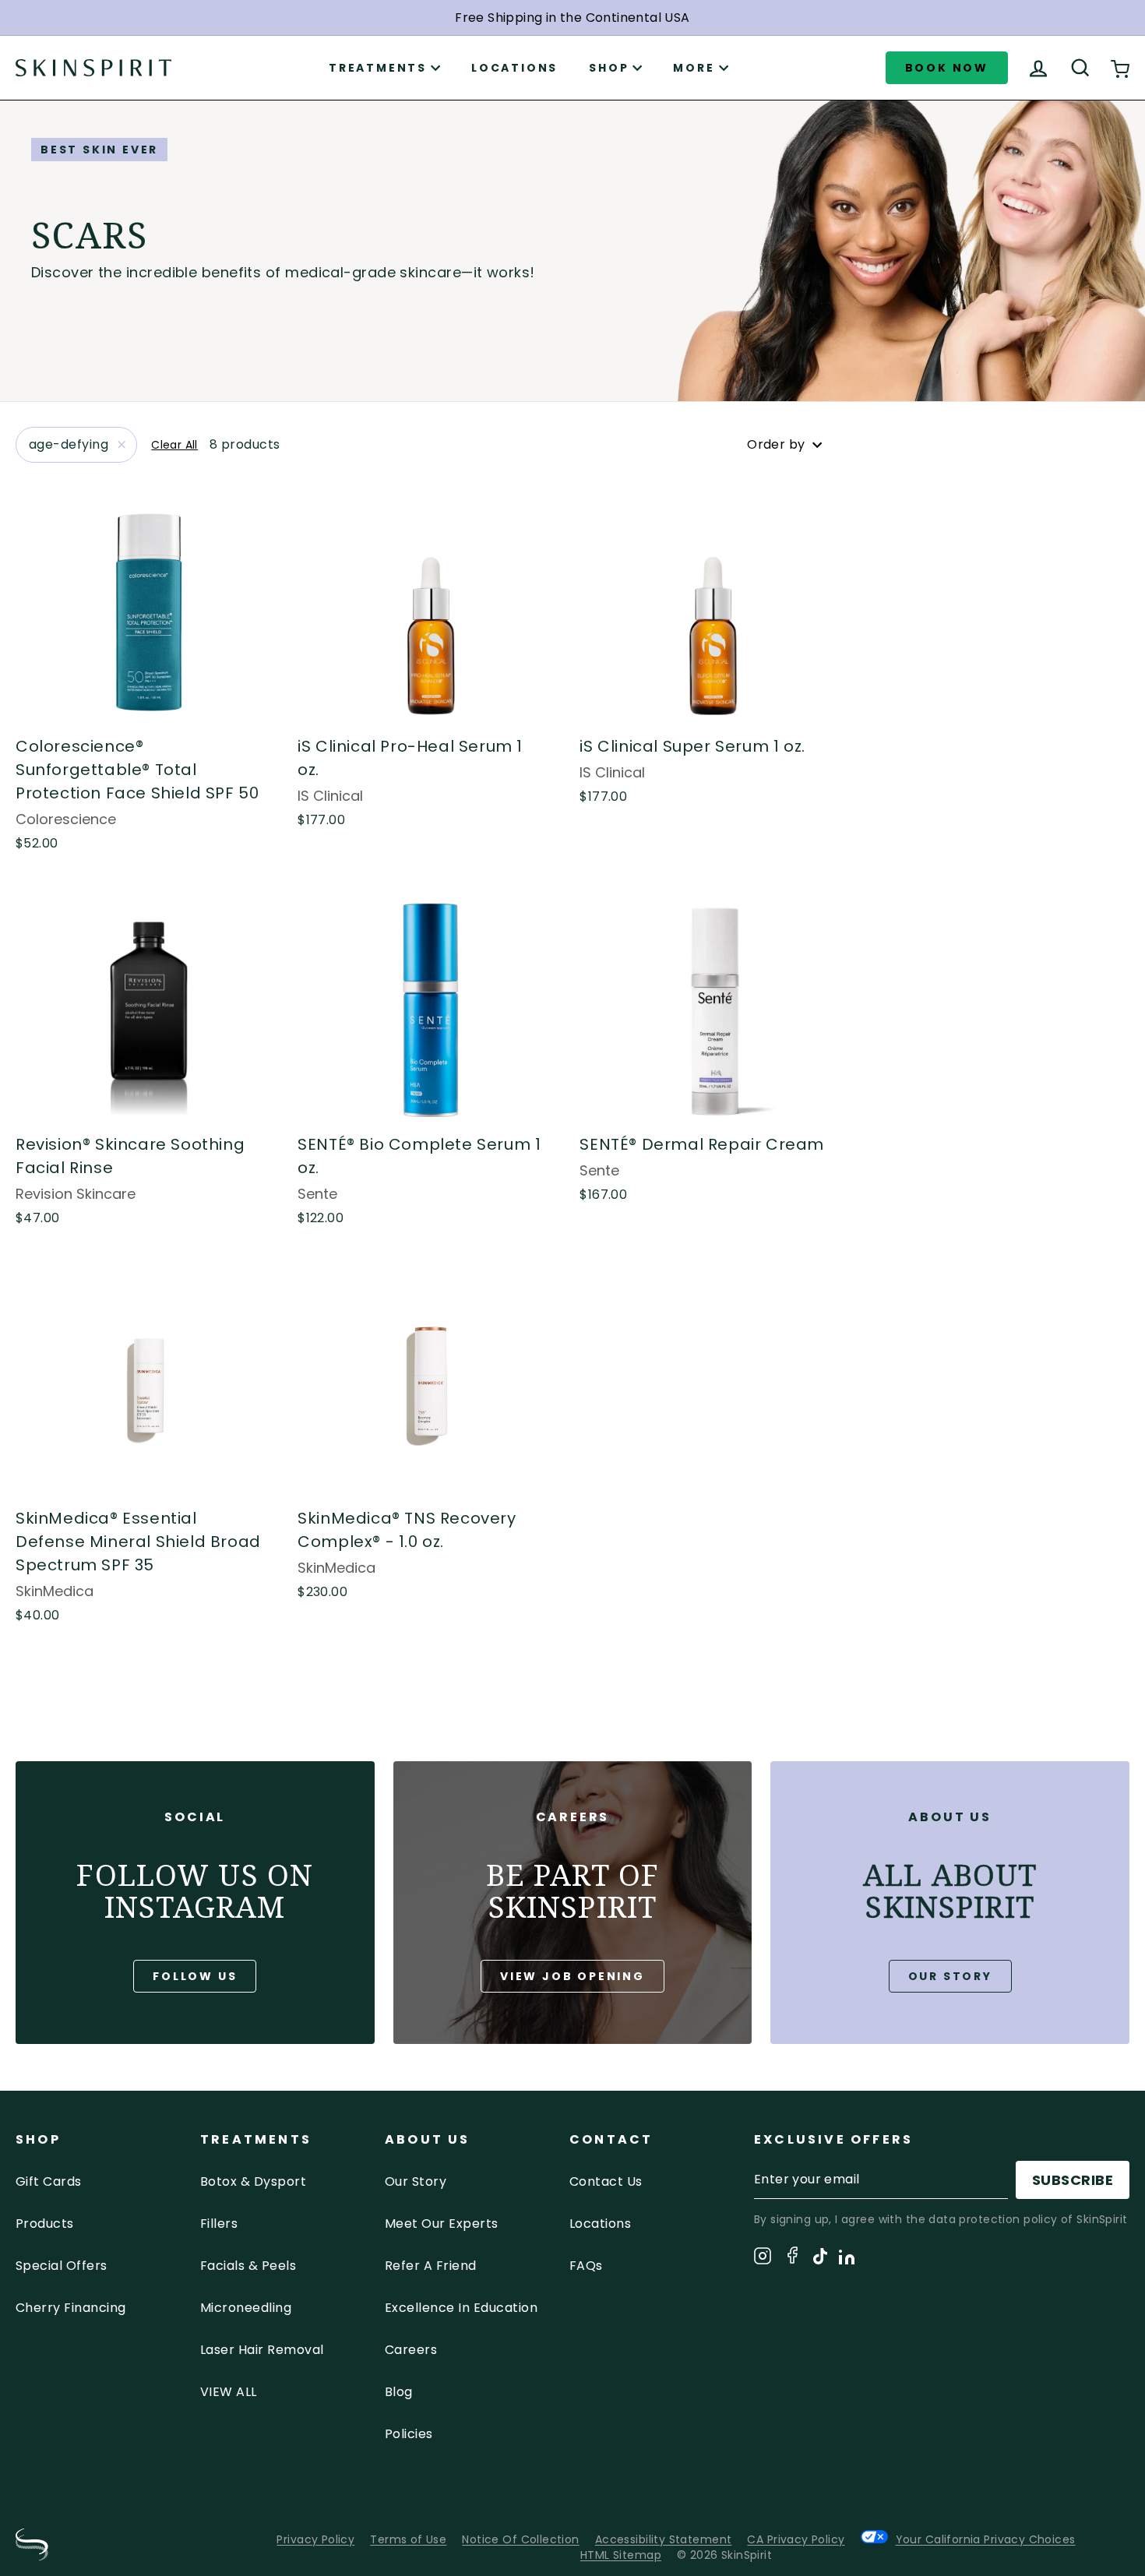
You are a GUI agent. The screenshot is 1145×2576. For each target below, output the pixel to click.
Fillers (219, 2224)
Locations (514, 68)
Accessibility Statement (664, 2539)
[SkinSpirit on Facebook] (792, 2258)
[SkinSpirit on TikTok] (820, 2259)
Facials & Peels (248, 2266)
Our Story (950, 1976)
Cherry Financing (71, 2308)
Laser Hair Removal (262, 2350)
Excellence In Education (461, 2308)
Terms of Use (408, 2539)
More (694, 68)
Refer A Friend (431, 2266)
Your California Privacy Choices (986, 2539)
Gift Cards (49, 2181)
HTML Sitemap (621, 2555)
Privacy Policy (315, 2539)
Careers (411, 2350)
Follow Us (195, 1976)
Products (45, 2224)
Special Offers (62, 2266)
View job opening (572, 1976)
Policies (409, 2434)
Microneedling (246, 2308)
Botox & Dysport (253, 2181)
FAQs (586, 2266)
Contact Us (606, 2181)
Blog (399, 2392)
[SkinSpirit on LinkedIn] (847, 2260)
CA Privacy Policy (796, 2539)
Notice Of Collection (520, 2539)
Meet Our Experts (442, 2224)
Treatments (378, 68)
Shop (609, 68)
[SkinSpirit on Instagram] (763, 2259)
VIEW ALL (229, 2392)
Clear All (174, 445)
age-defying (69, 444)
